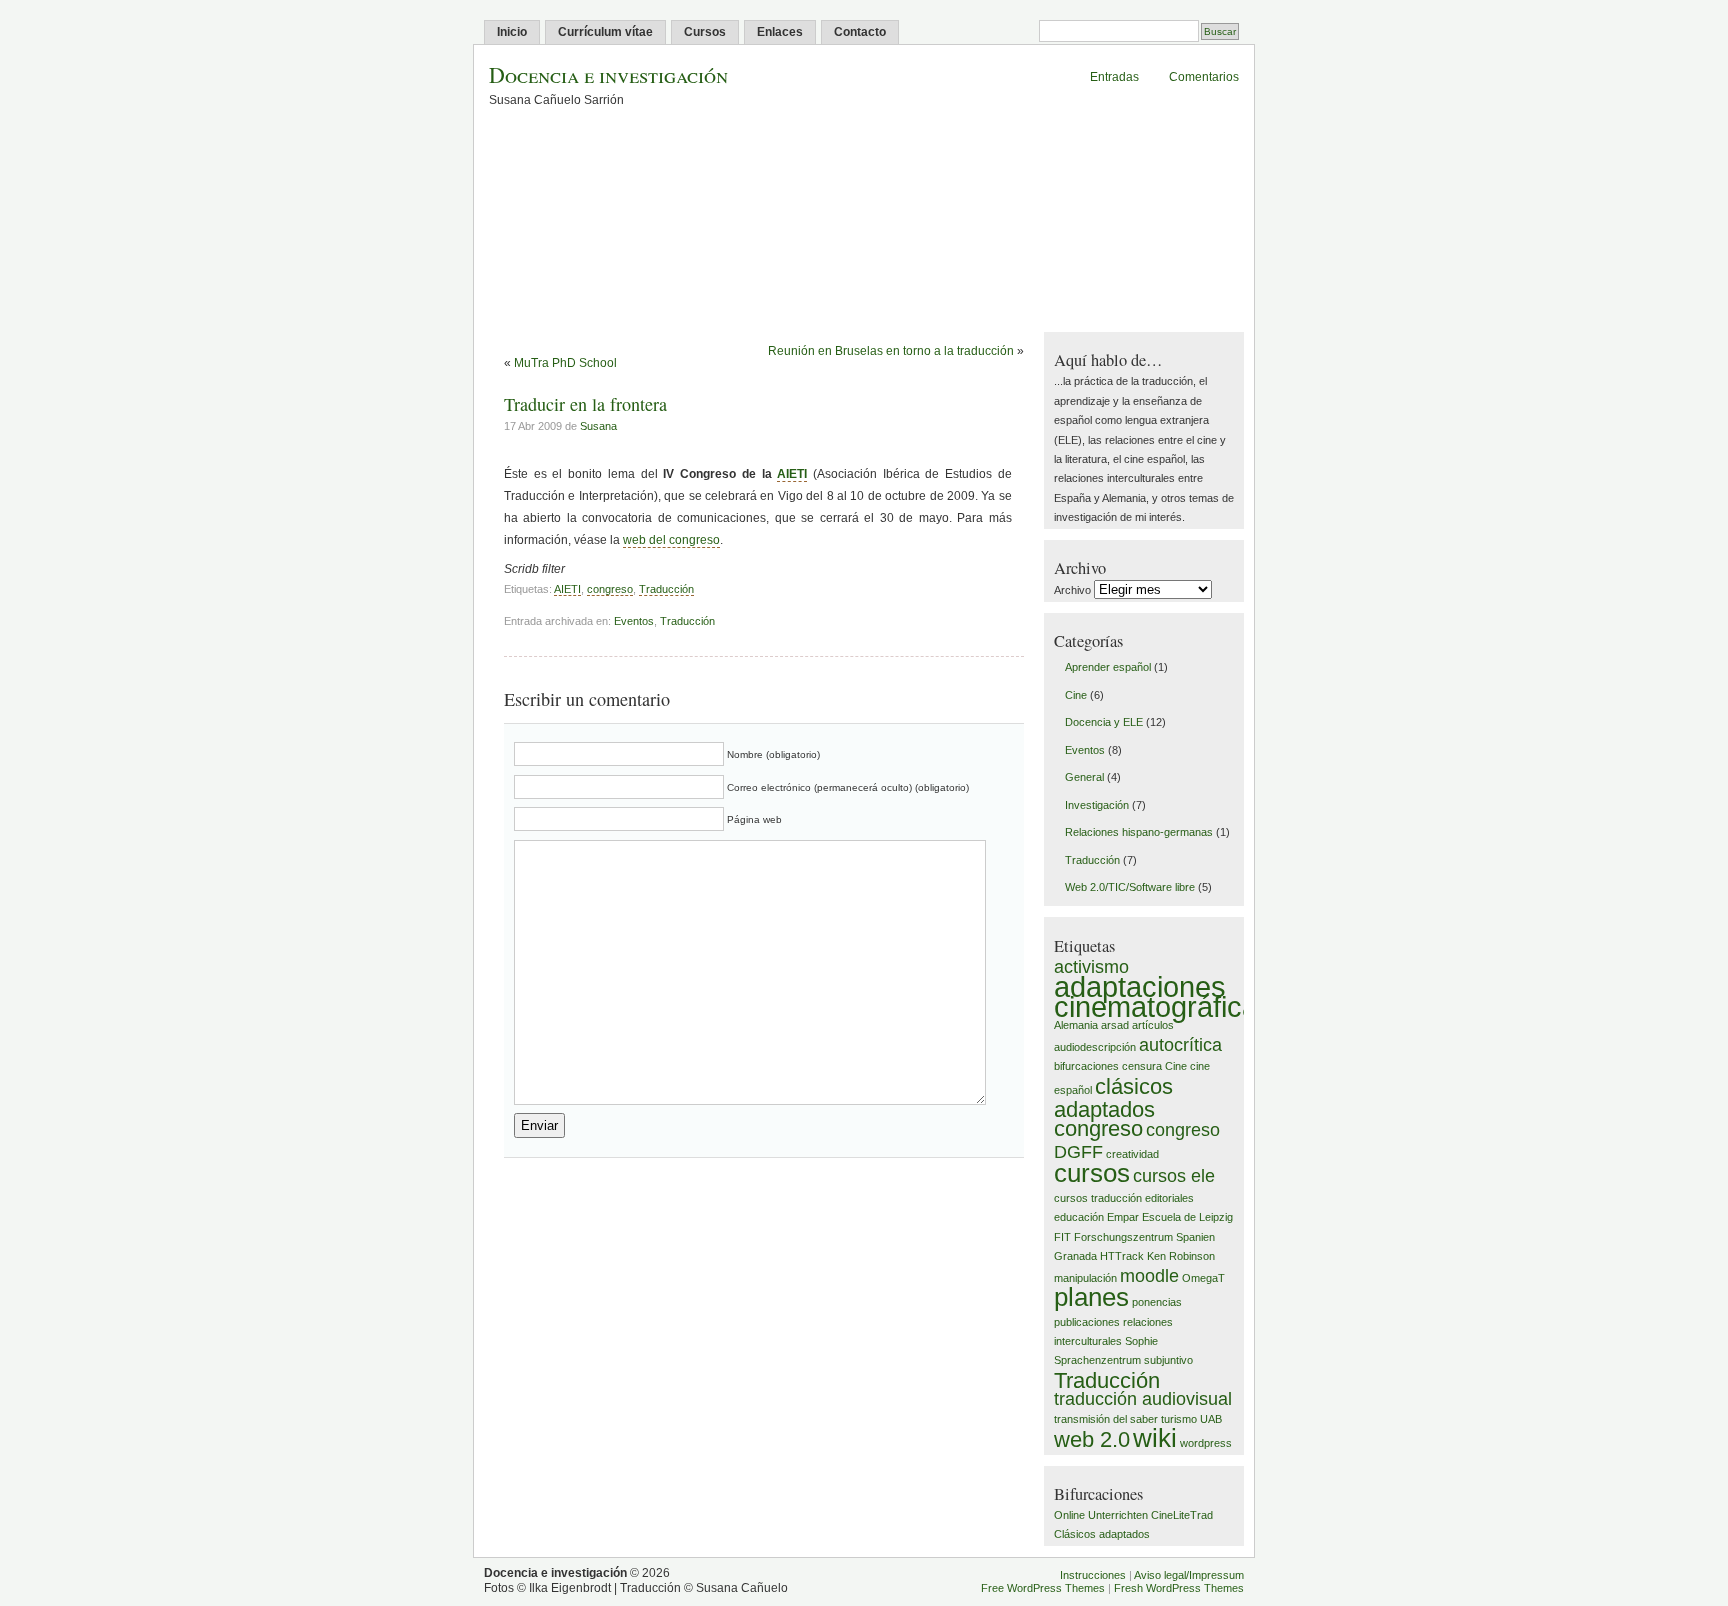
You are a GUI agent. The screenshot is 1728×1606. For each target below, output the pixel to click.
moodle (1149, 1276)
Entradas (1114, 77)
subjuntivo (1168, 1360)
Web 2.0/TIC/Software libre (1130, 887)
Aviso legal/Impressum (1189, 1575)
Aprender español (1108, 667)
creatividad (1132, 1154)
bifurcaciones (1086, 1066)
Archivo (1072, 590)
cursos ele (1174, 1176)
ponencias (1157, 1302)
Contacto (860, 32)
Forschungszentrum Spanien (1144, 1237)
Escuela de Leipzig (1187, 1217)
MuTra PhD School (565, 363)
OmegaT (1203, 1278)
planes (1091, 1297)
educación (1079, 1217)
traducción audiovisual (1143, 1399)
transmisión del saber (1106, 1419)
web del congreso (671, 540)
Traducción (666, 589)
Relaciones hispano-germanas (1139, 832)
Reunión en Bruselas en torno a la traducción (891, 351)
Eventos (634, 621)
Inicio (512, 32)
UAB (1211, 1419)
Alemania (1076, 1025)
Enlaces (780, 32)
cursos (1092, 1173)
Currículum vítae (605, 32)
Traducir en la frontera (585, 404)
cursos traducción (1098, 1198)
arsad (1115, 1025)
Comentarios (1204, 77)
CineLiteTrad (1182, 1515)
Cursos (705, 32)
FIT (1062, 1237)
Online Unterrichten (1101, 1515)
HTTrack (1122, 1256)
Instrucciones (1093, 1575)
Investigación (1097, 805)
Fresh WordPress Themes (1179, 1588)
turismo (1179, 1419)
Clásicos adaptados (1102, 1534)
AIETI (792, 474)
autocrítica (1180, 1045)
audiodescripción (1095, 1047)
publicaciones (1087, 1322)
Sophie (1141, 1341)
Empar (1123, 1217)
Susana (598, 426)
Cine (1076, 695)
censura (1142, 1066)
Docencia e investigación (608, 74)
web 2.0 (1092, 1439)
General (1084, 777)
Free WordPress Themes (1043, 1588)
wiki (1155, 1438)
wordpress (1206, 1443)
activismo (1091, 967)
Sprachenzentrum (1097, 1360)
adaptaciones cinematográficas (1163, 996)
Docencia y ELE (1104, 722)
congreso (610, 589)
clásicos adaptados (1113, 1098)
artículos (1153, 1025)
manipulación (1085, 1278)
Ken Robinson (1181, 1256)
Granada (1075, 1256)
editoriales (1169, 1198)
